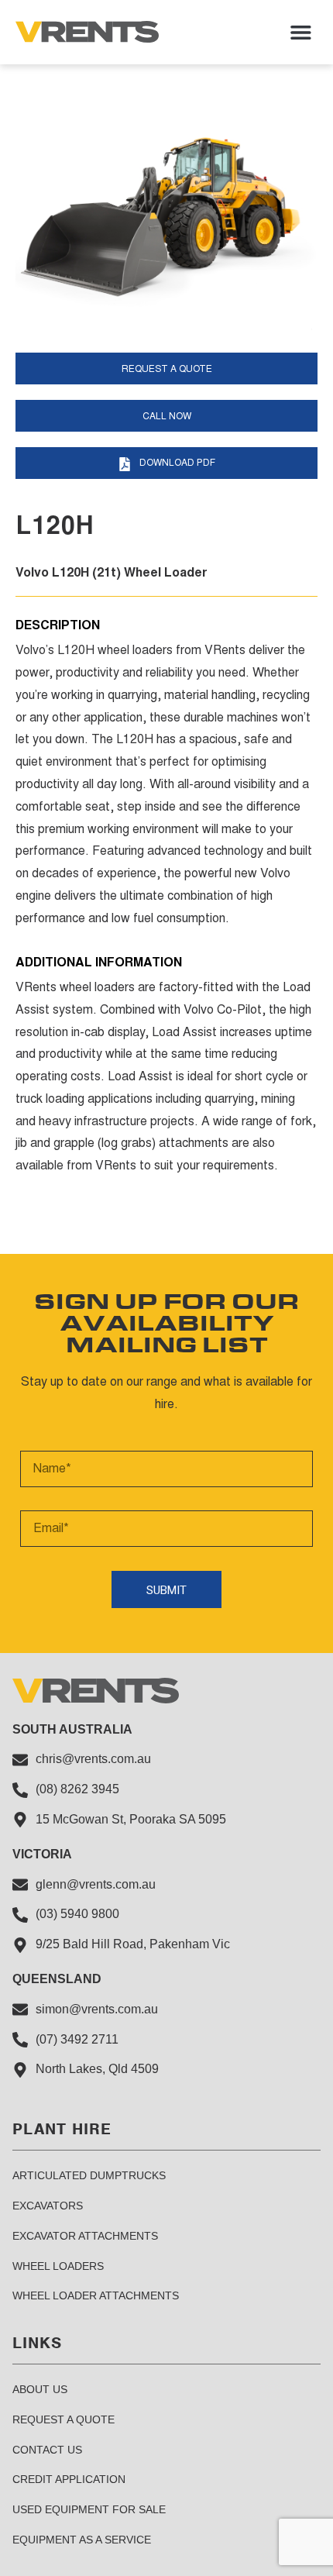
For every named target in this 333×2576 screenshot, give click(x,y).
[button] (301, 32)
